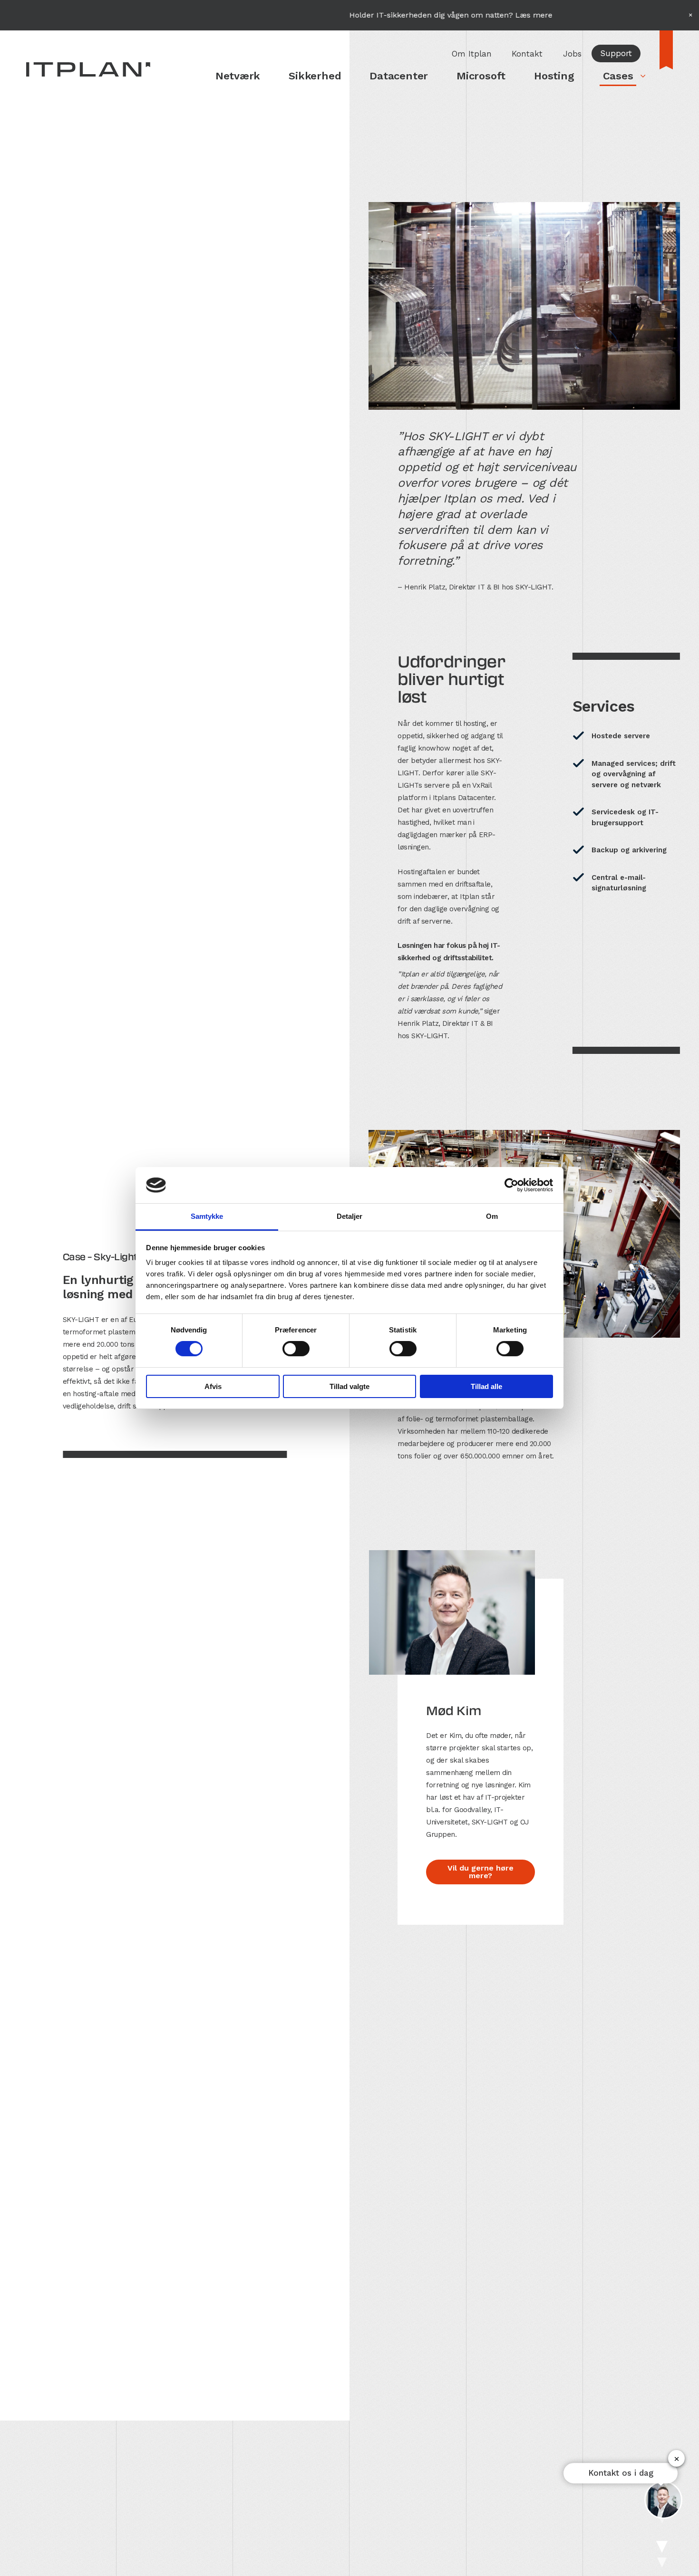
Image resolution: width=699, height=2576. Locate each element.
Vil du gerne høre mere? (481, 1872)
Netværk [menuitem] (238, 76)
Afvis (213, 1386)
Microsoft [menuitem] (481, 76)
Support (616, 53)
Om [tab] (492, 1216)
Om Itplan (472, 54)
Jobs (572, 54)
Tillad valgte (349, 1386)
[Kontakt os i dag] (663, 2500)
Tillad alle (486, 1386)
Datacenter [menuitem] (399, 76)
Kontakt (527, 54)
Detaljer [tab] (350, 1216)
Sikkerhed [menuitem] (315, 76)
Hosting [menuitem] (554, 76)
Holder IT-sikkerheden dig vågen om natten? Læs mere (374, 15)
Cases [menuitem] (618, 76)
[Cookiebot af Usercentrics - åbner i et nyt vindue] (511, 1185)
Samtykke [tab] (207, 1216)
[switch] (296, 1349)
